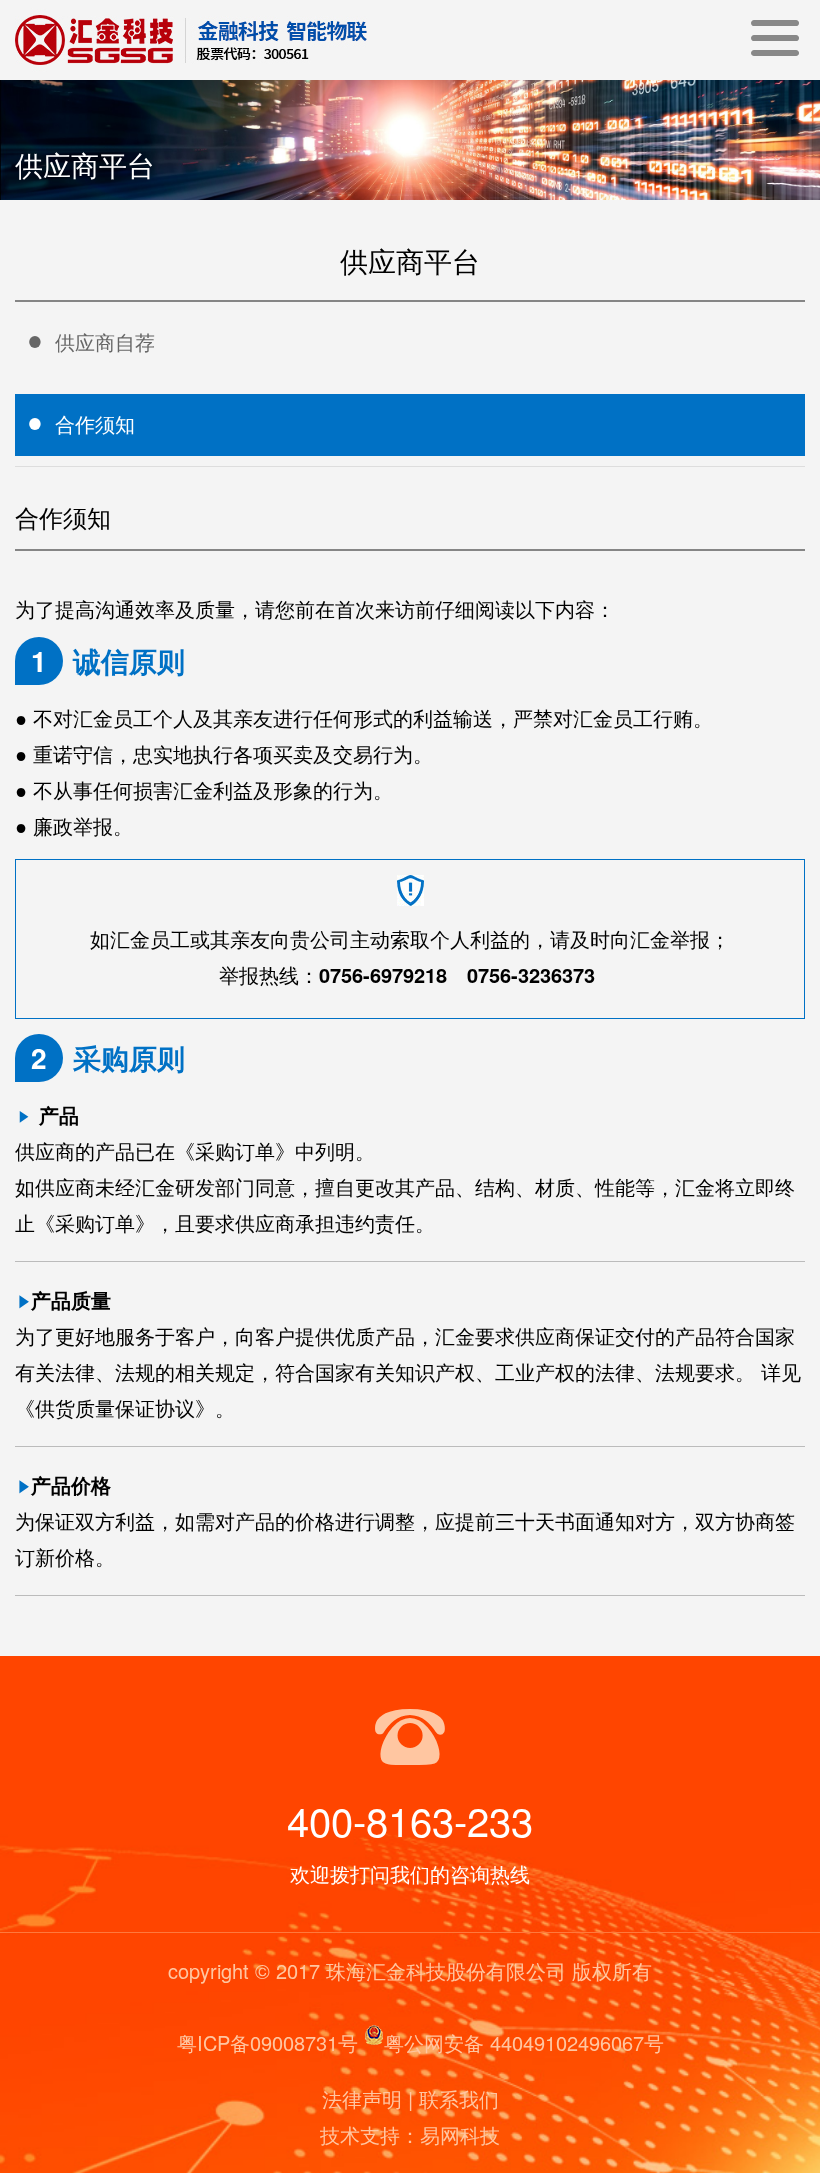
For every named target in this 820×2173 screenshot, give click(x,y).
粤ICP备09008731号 (267, 2042)
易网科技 (460, 2134)
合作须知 (95, 423)
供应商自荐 (105, 341)
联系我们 (459, 2098)
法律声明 (362, 2098)
